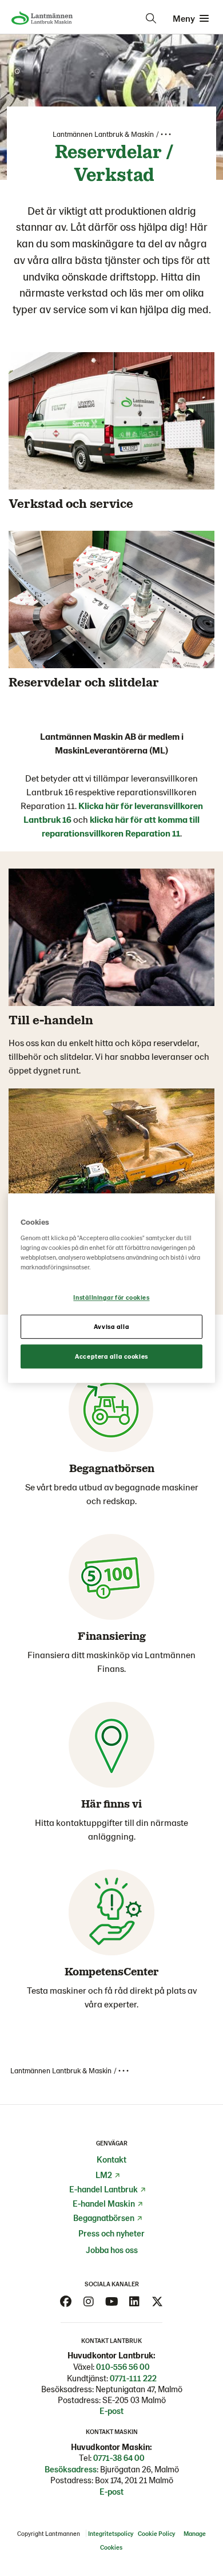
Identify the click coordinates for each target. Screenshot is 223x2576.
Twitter (157, 2302)
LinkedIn (134, 2302)
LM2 (104, 2175)
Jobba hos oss (112, 2250)
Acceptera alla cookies (111, 1356)
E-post (111, 2411)
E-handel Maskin (104, 2203)
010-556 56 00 (123, 2366)
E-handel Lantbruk (103, 2189)
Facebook (66, 2302)
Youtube (111, 2302)
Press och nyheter (111, 2233)
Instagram (89, 2302)
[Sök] (151, 18)
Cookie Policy (157, 2533)
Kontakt (111, 2159)
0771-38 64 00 (119, 2457)
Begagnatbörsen (104, 2218)
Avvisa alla (111, 1326)
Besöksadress (71, 2469)
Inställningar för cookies (111, 1298)
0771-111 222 (133, 2378)
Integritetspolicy (111, 2533)
